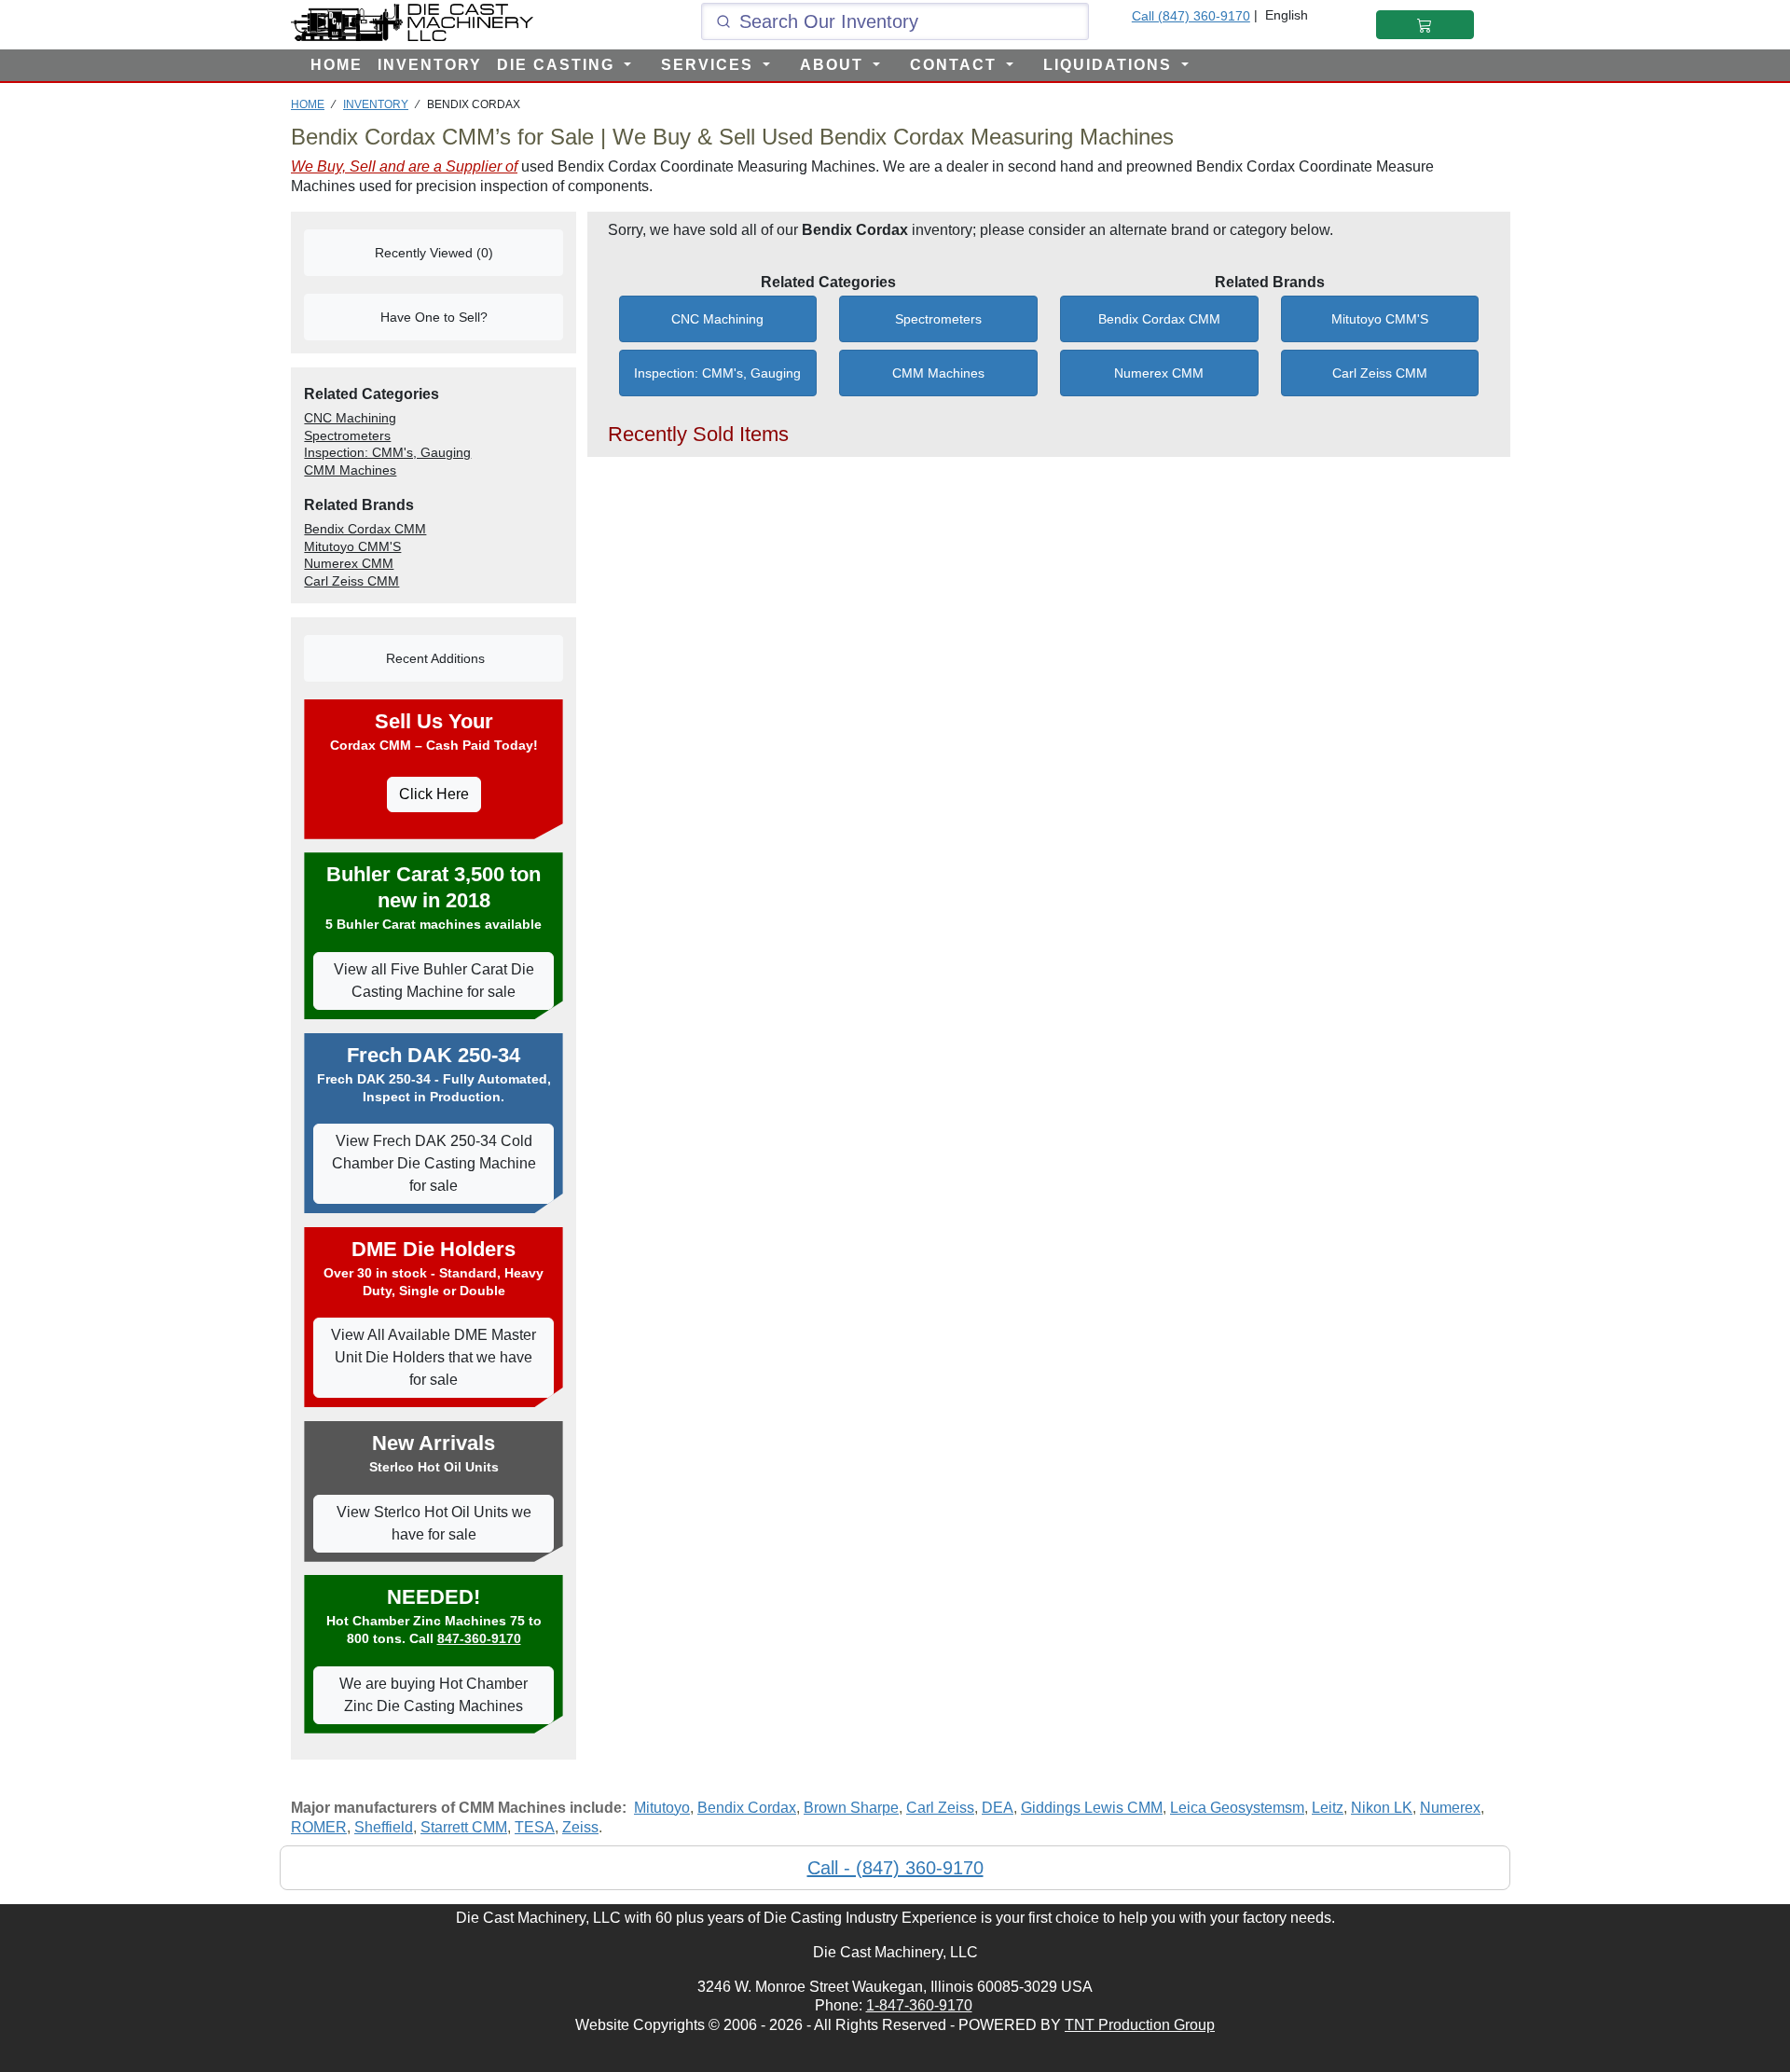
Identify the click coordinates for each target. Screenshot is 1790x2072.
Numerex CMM (1159, 373)
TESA (535, 1827)
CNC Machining (717, 319)
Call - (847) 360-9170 (895, 1868)
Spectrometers (938, 319)
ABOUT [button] (834, 65)
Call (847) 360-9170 (1191, 16)
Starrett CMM (464, 1827)
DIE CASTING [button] (558, 65)
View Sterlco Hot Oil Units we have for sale (434, 1523)
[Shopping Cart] (1425, 25)
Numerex (1450, 1808)
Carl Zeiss (940, 1808)
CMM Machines (938, 373)
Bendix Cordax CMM (1159, 319)
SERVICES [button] (710, 65)
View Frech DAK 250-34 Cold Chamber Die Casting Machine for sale (434, 1163)
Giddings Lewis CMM (1092, 1808)
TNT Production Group (1140, 2025)
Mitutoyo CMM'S (1380, 319)
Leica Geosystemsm (1237, 1808)
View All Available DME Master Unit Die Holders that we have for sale (434, 1357)
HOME (337, 65)
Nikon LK (1382, 1808)
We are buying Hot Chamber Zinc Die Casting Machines (434, 1695)
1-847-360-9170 (919, 2005)
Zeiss (580, 1827)
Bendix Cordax (747, 1808)
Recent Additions (434, 658)
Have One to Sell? (434, 317)
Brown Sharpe (851, 1808)
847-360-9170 (479, 1638)
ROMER (319, 1827)
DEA (998, 1808)
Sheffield (384, 1827)
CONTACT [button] (956, 65)
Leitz (1328, 1808)
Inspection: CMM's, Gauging (717, 373)
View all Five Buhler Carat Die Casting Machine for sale (434, 981)
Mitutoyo (662, 1808)
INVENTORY (430, 65)
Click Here (434, 794)
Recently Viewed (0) (434, 253)
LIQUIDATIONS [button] (1110, 65)
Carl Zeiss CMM (1380, 373)
